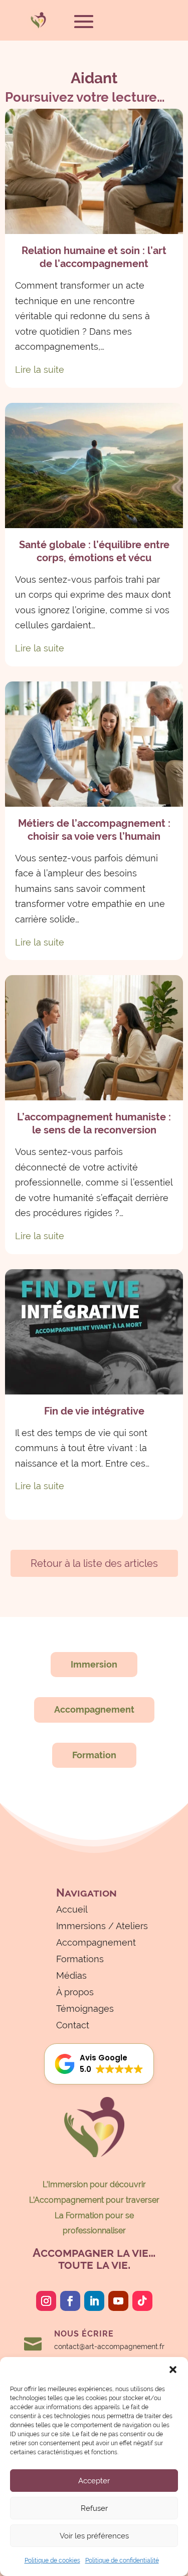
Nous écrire (84, 2334)
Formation (94, 1755)
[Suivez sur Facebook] (70, 2301)
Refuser (94, 2508)
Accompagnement (94, 1709)
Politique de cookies (52, 2560)
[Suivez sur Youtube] (118, 2301)
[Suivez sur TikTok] (142, 2301)
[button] (173, 2370)
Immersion (94, 1664)
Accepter (94, 2481)
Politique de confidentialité (122, 2560)
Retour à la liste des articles (94, 1563)
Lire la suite (40, 370)
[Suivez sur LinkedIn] (94, 2301)
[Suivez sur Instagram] (46, 2301)
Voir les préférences (94, 2536)
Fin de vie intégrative (94, 1411)
